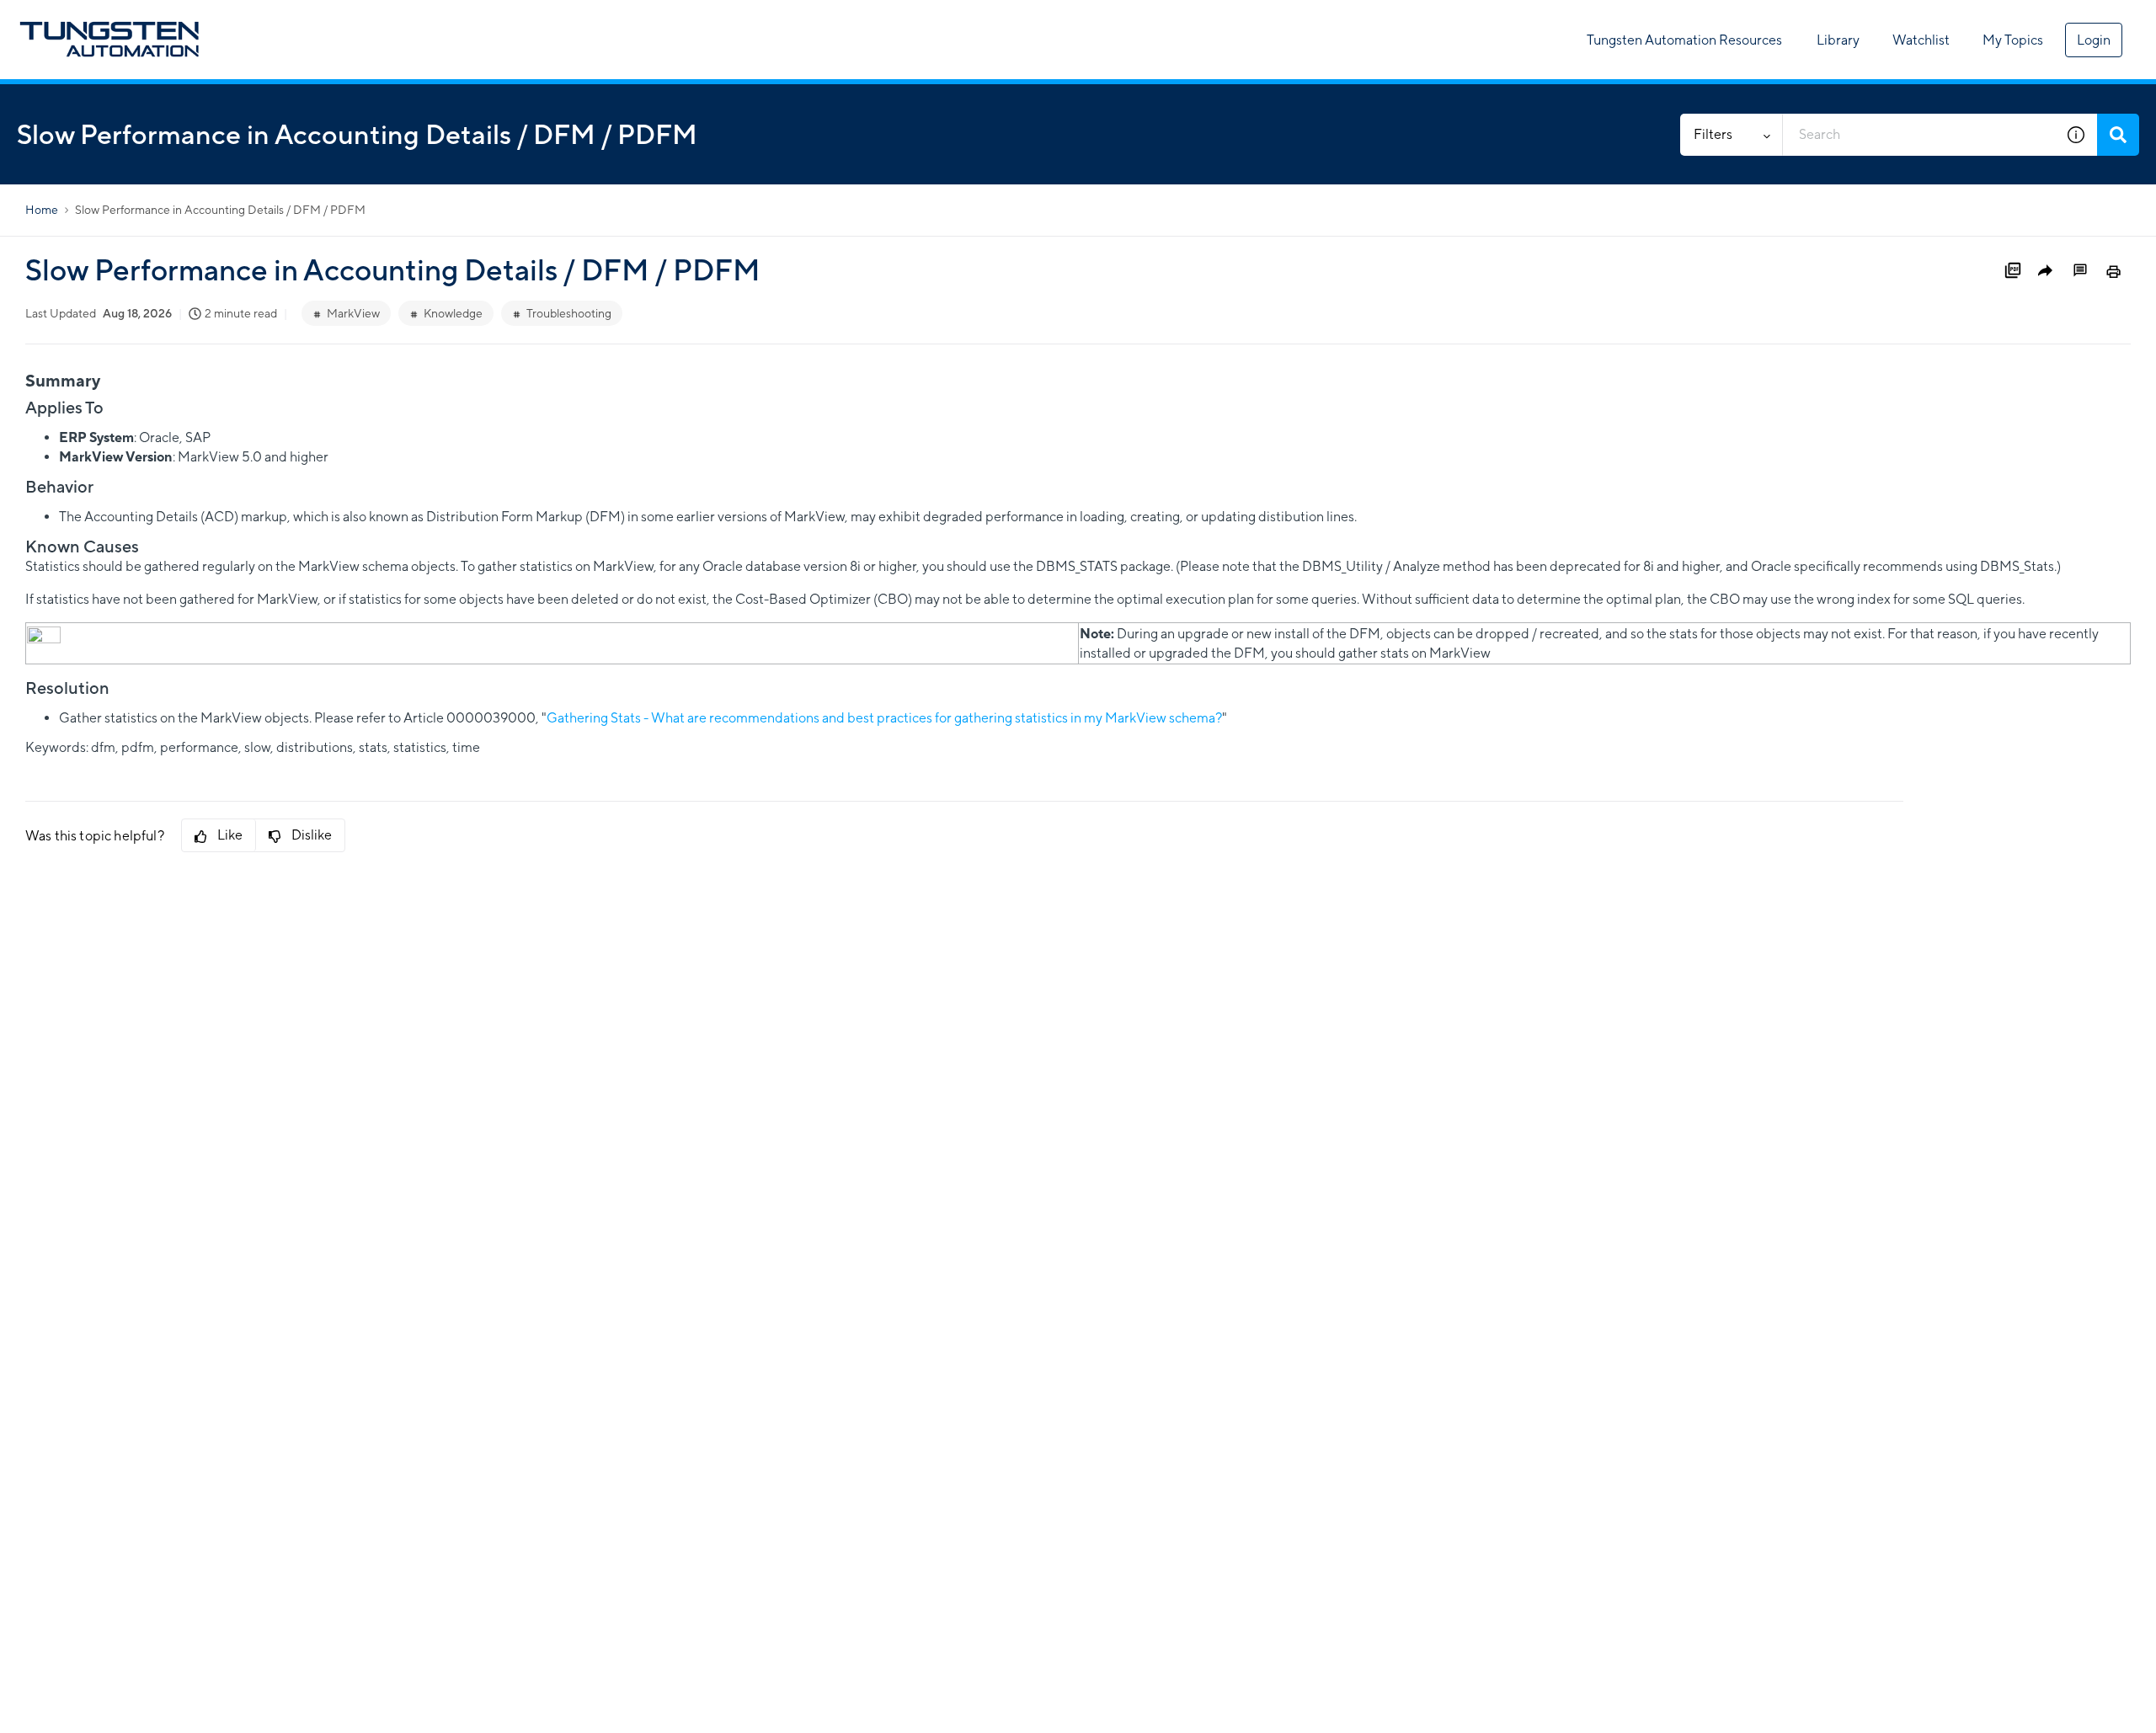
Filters (1713, 134)
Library (1838, 40)
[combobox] (1919, 135)
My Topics (2013, 40)
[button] (2076, 135)
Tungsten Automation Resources (1684, 40)
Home (42, 210)
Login (2094, 40)
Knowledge (453, 313)
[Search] (2118, 135)
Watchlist (1921, 40)
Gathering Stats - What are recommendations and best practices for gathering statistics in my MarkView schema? (884, 718)
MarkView (353, 313)
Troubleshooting (569, 313)
